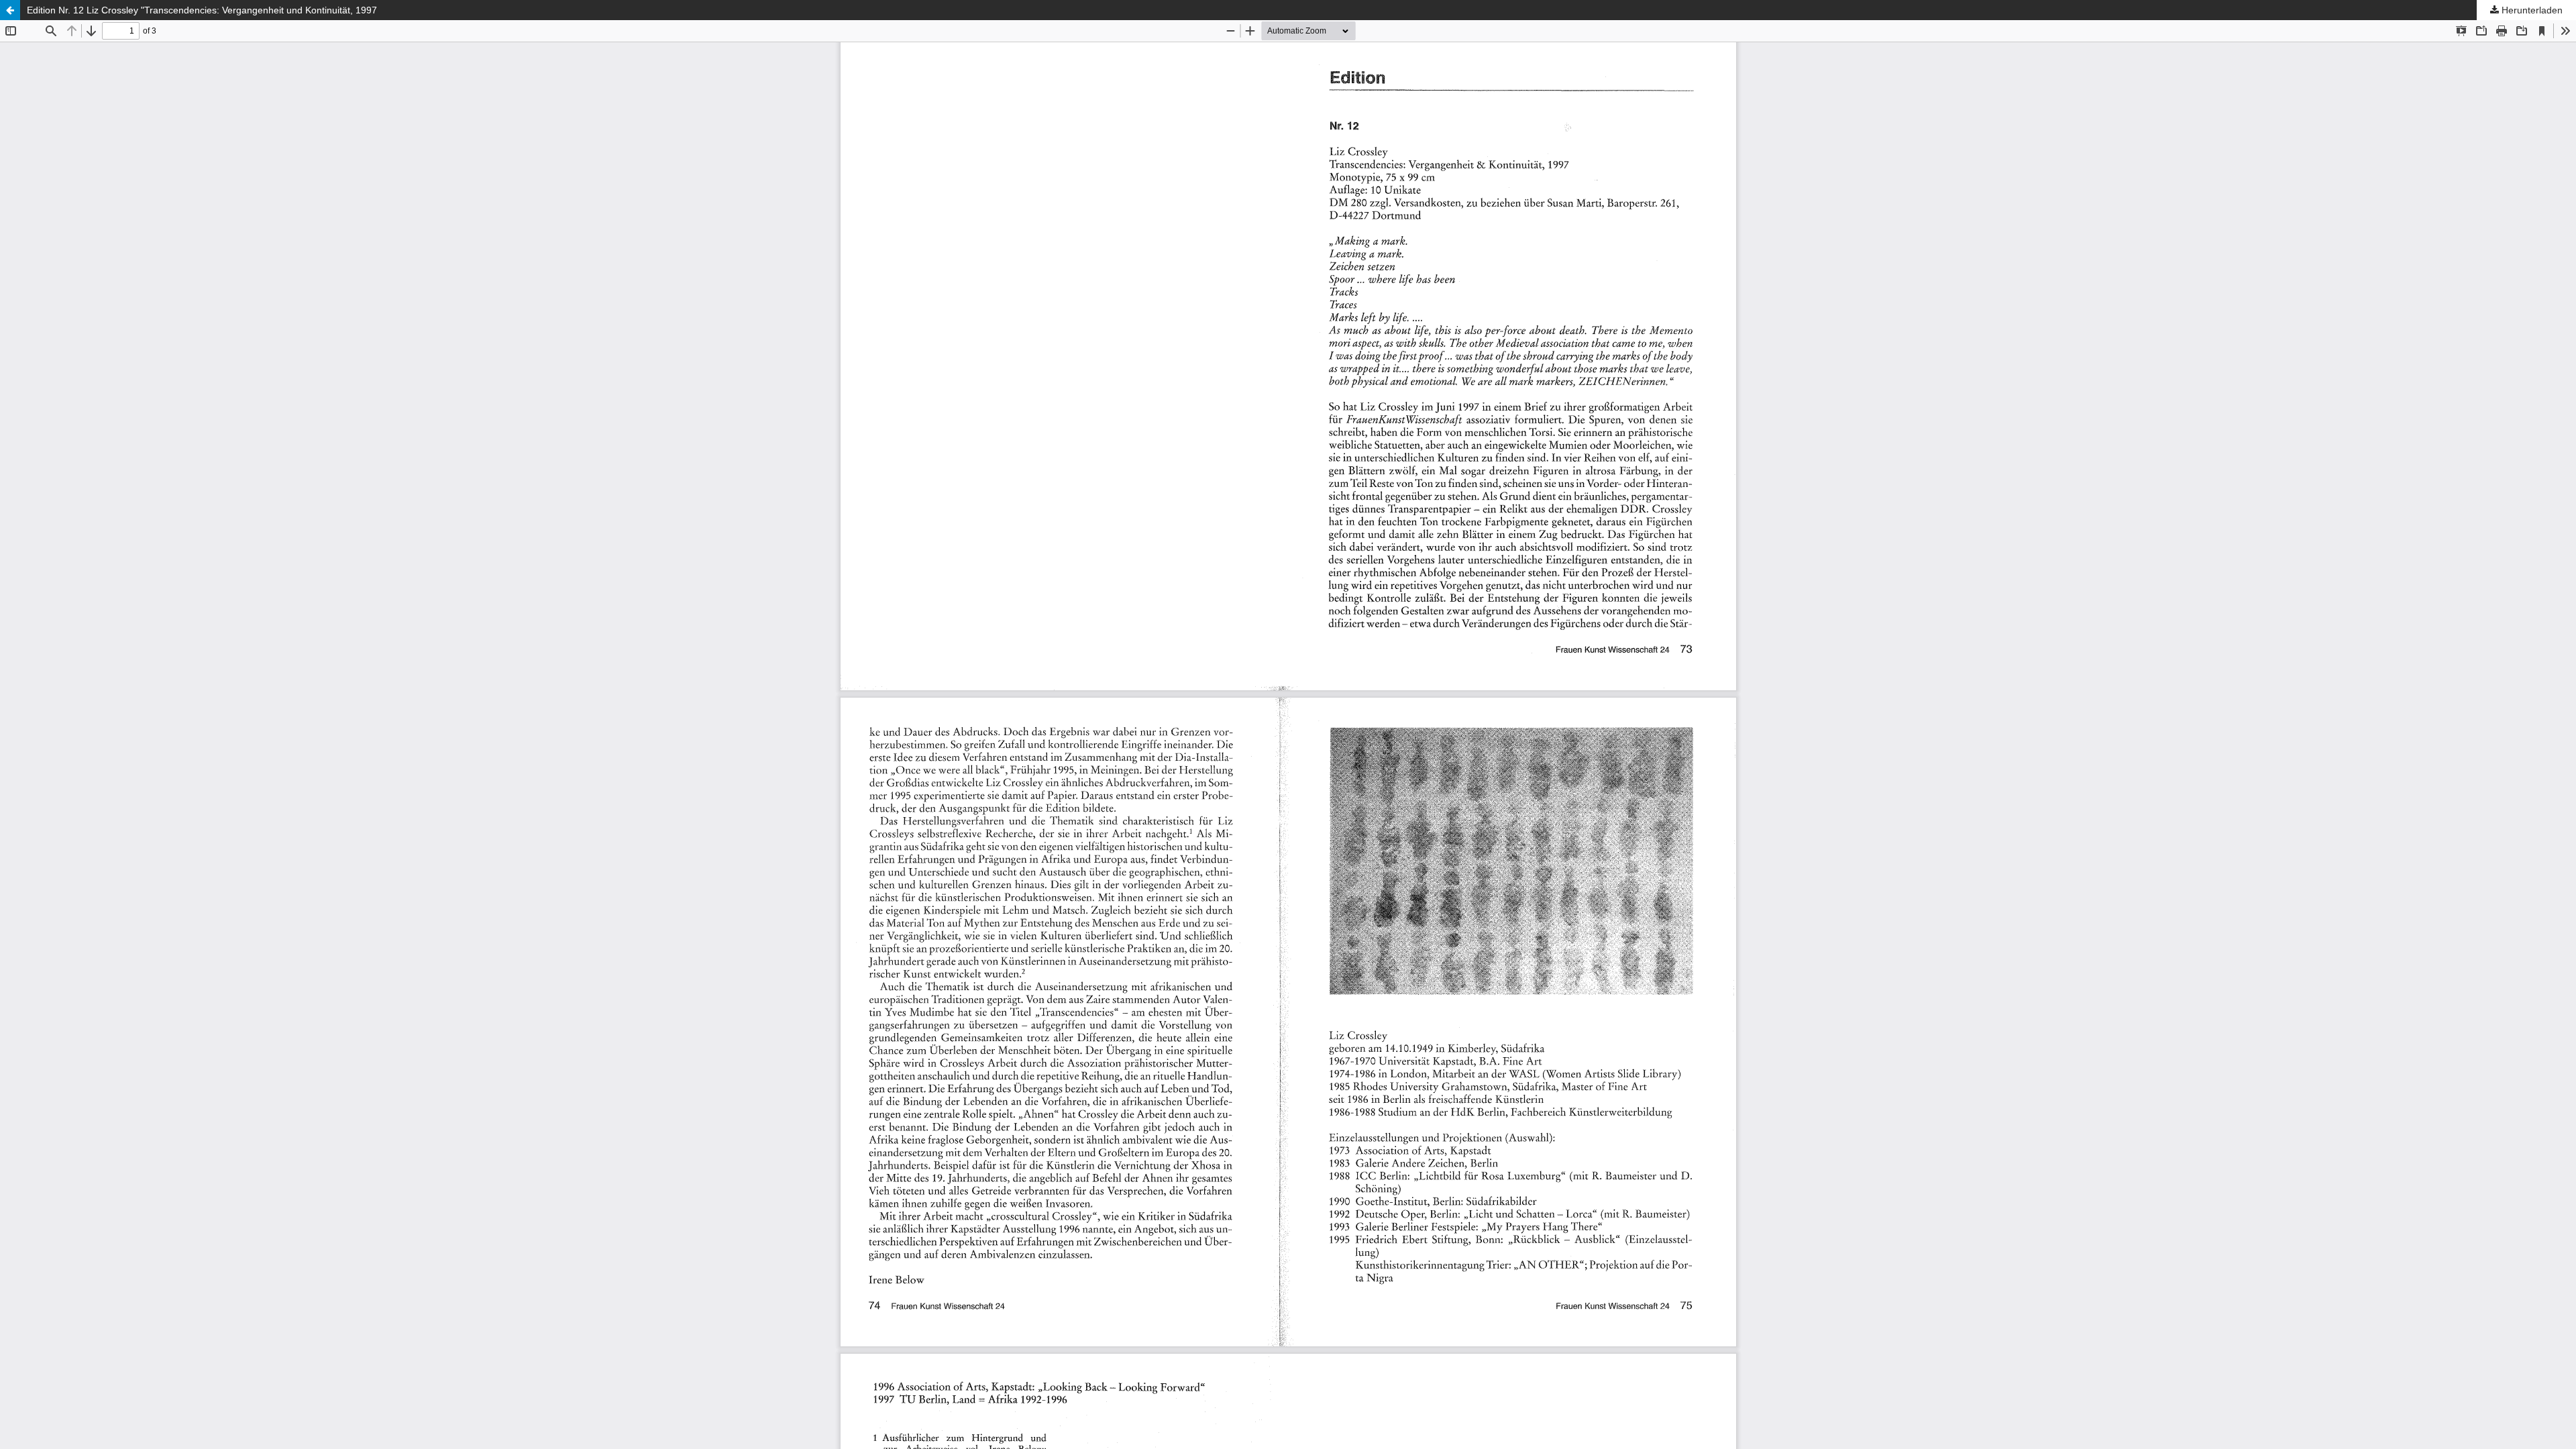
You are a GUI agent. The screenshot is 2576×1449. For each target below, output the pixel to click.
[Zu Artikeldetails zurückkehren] (10, 10)
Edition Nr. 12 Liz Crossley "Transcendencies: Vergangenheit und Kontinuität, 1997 (202, 10)
